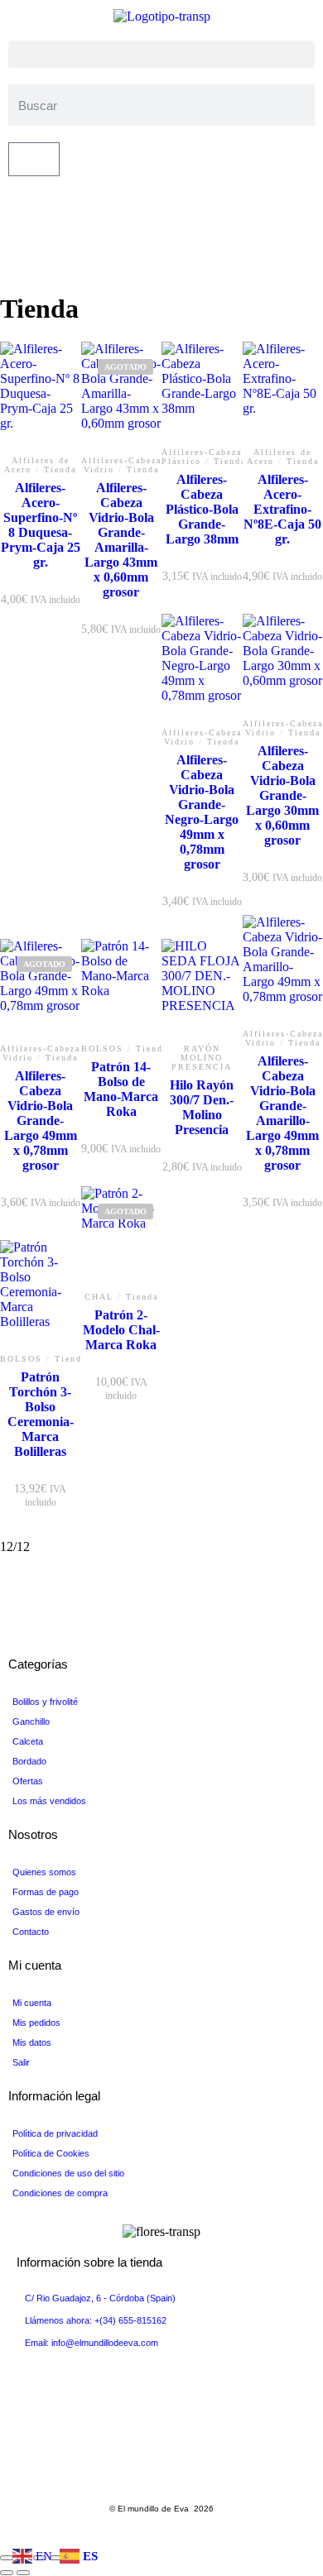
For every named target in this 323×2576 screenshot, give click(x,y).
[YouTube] (13, 230)
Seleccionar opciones (202, 1040)
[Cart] (34, 159)
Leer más (121, 464)
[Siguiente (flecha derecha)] (23, 2573)
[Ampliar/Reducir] (7, 2558)
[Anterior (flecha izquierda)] (7, 2573)
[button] (161, 54)
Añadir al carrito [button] (202, 445)
